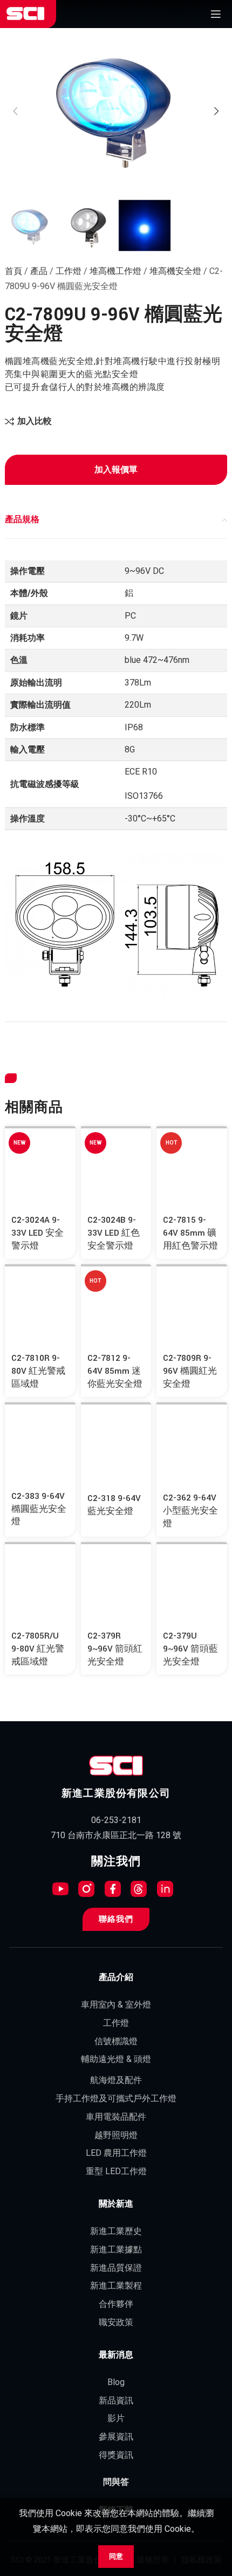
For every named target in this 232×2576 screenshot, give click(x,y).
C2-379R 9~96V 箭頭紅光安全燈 (115, 1649)
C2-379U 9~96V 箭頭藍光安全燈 (190, 1649)
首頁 (13, 271)
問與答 (116, 2482)
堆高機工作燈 (115, 271)
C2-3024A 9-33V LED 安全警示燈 (37, 1233)
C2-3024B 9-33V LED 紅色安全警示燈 (114, 1233)
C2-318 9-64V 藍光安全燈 (114, 1505)
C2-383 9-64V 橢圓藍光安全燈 (39, 1509)
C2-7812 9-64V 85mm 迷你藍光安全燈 (115, 1371)
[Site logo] (25, 14)
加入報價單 (116, 470)
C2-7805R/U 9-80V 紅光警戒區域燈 (38, 1649)
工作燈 (69, 271)
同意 (116, 2556)
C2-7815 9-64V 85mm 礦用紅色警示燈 (190, 1233)
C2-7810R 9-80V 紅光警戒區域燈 (38, 1371)
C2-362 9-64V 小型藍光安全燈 (190, 1511)
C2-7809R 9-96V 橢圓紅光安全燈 (190, 1371)
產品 (39, 271)
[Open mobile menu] (216, 14)
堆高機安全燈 (175, 271)
